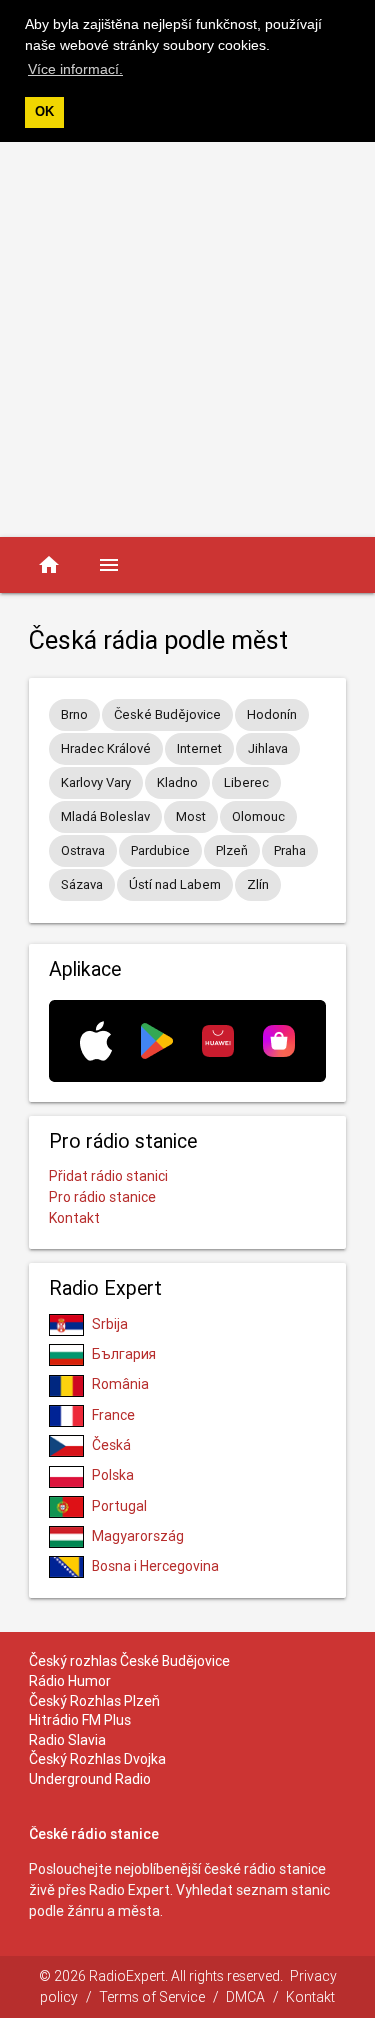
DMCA (245, 1997)
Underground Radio (90, 1779)
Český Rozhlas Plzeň (94, 1701)
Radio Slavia (67, 1740)
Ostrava (83, 850)
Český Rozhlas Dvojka (97, 1759)
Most (191, 816)
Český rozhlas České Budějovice (129, 1661)
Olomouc (258, 816)
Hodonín (272, 714)
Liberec (246, 782)
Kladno (177, 782)
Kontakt (74, 1218)
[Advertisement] (187, 339)
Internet (199, 748)
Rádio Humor (70, 1681)
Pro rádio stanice (102, 1197)
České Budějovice (167, 714)
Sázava (82, 884)
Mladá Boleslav (105, 816)
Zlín (258, 884)
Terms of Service (152, 1997)
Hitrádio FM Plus (80, 1720)
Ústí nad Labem (175, 884)
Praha (290, 850)
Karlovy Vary (96, 782)
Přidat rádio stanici (108, 1176)
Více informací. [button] (75, 69)
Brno (74, 714)
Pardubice (160, 850)
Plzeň (232, 850)
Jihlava (268, 748)
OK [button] (44, 112)
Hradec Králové (106, 748)
